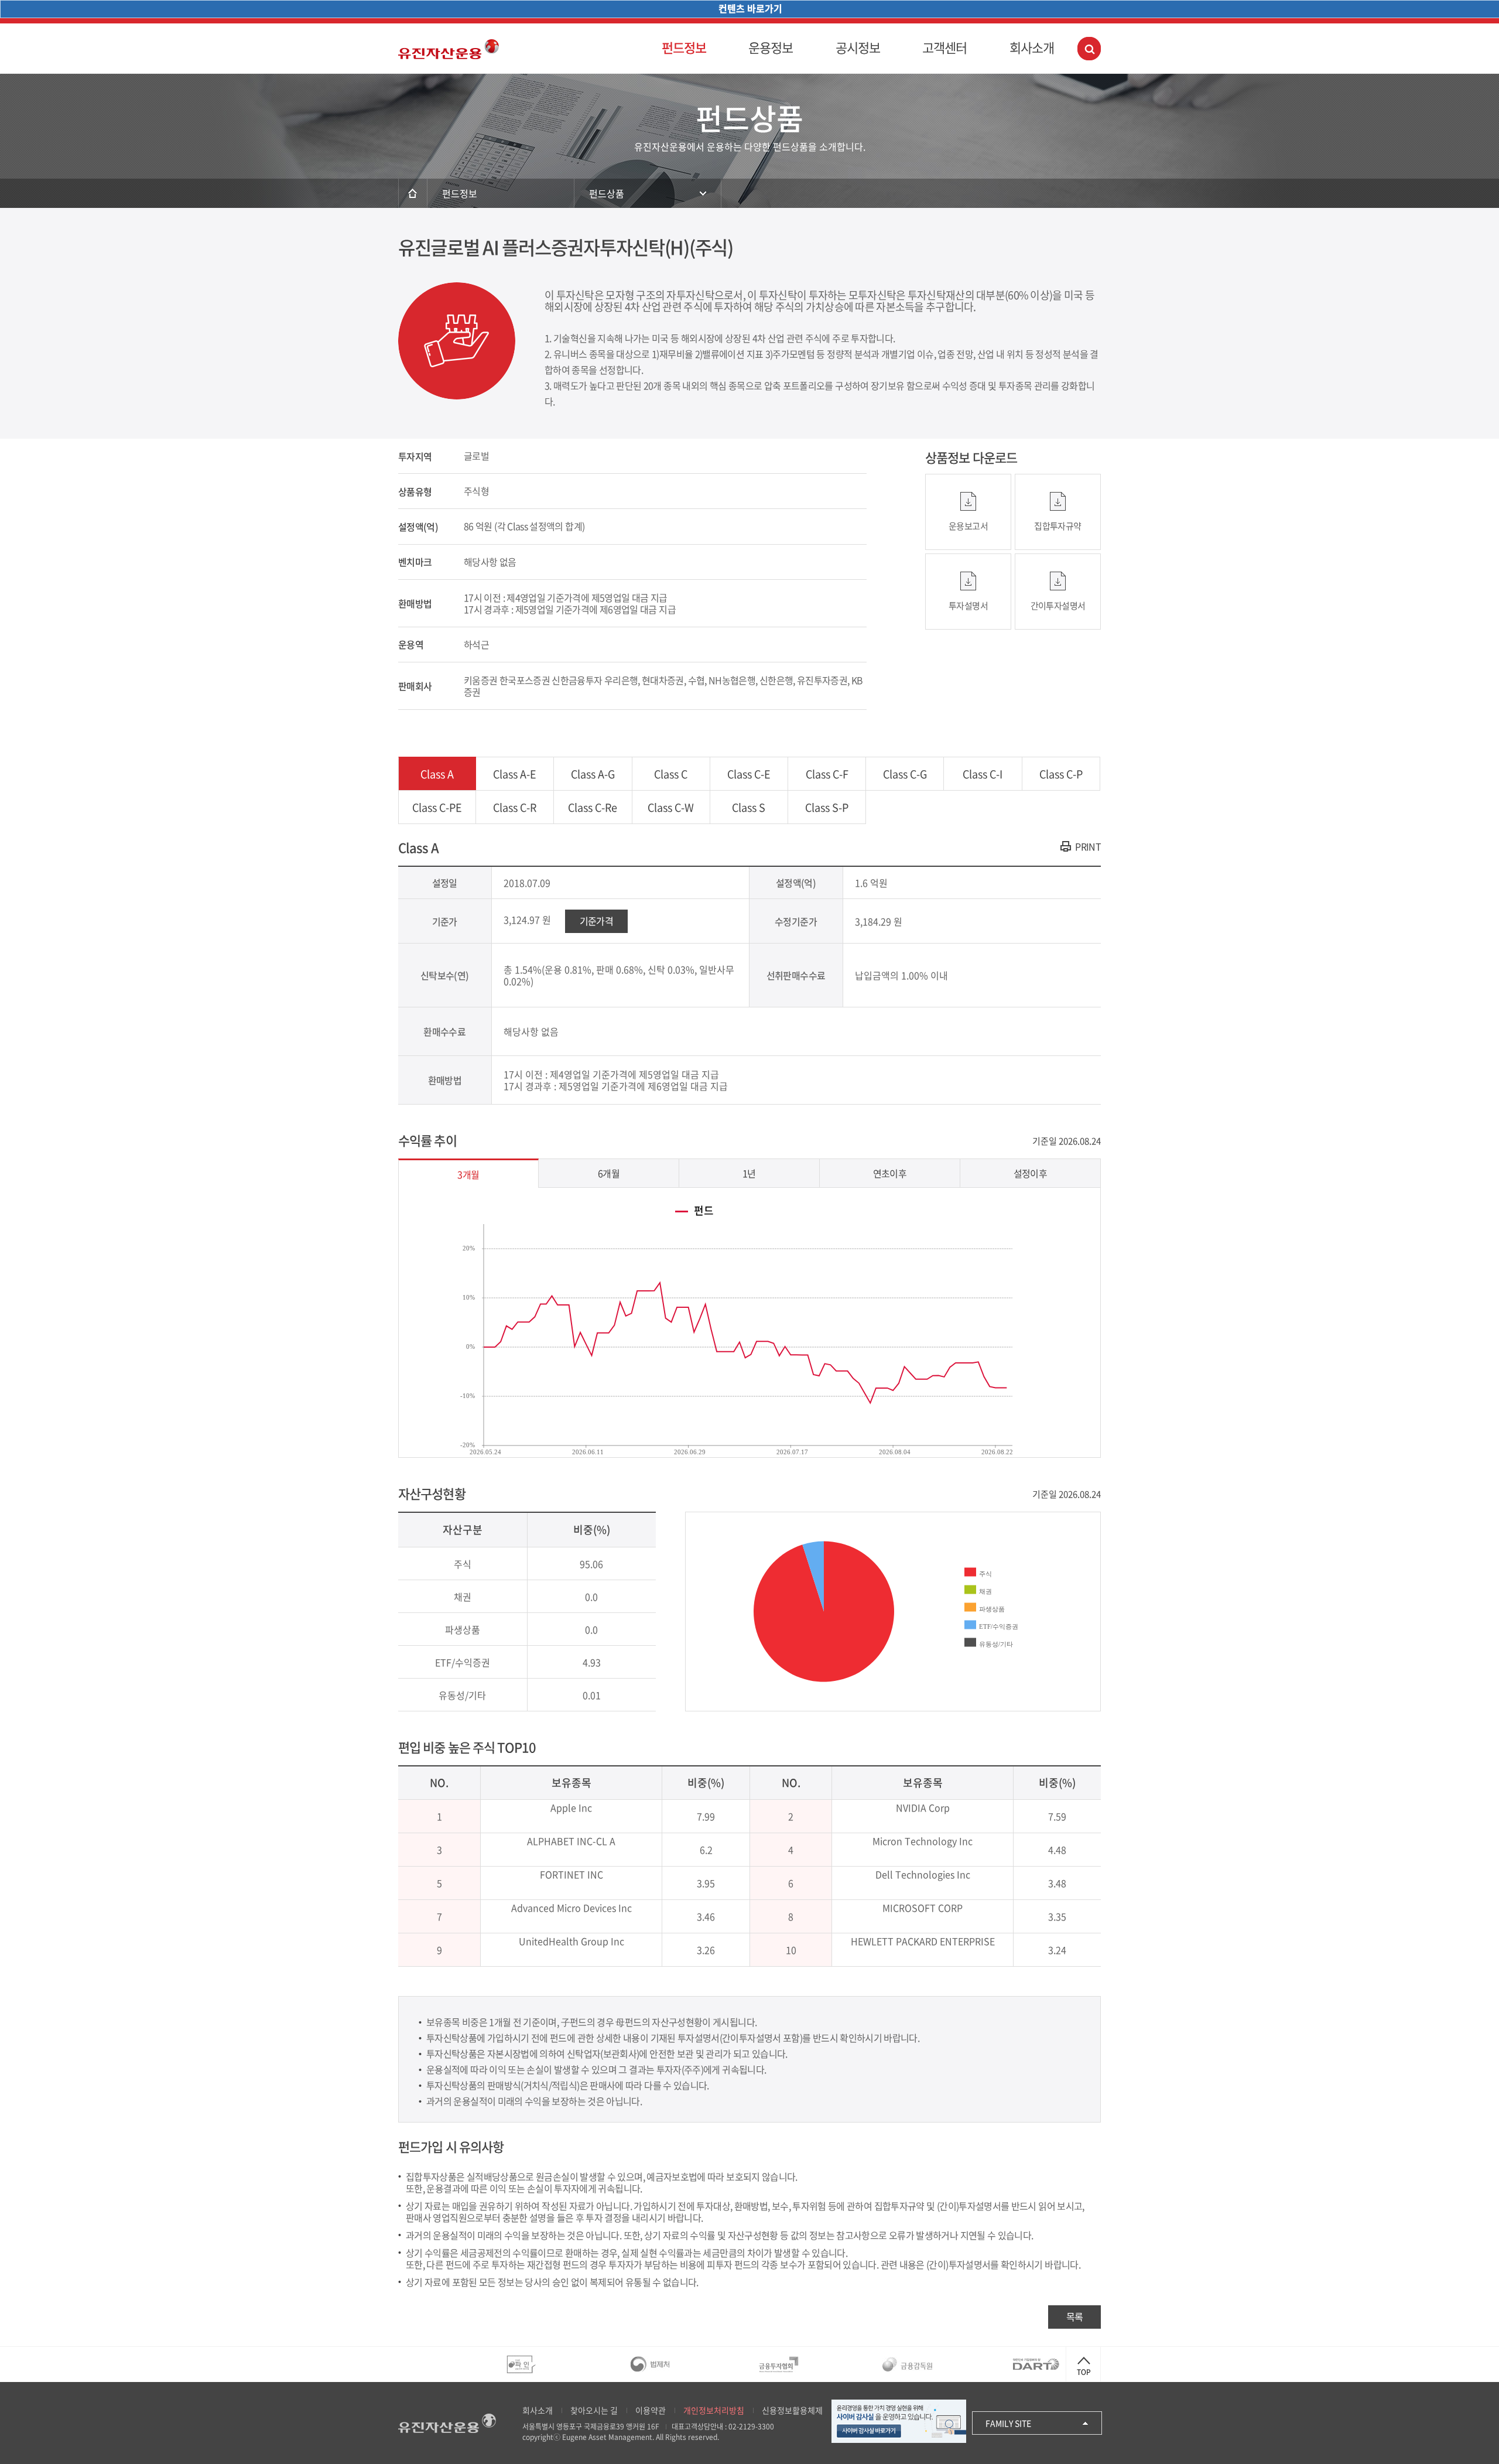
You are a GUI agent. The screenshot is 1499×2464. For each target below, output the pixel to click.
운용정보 (771, 47)
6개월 (609, 1173)
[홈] (413, 193)
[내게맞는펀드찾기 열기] (1089, 49)
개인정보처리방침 (714, 2410)
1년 (749, 1173)
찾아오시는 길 (594, 2410)
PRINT (1088, 846)
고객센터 (944, 47)
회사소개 (1032, 47)
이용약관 (651, 2410)
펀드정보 (684, 47)
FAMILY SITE (1008, 2423)
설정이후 (1030, 1173)
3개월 (468, 1174)
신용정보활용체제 (792, 2410)
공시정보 (858, 47)
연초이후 (890, 1173)
